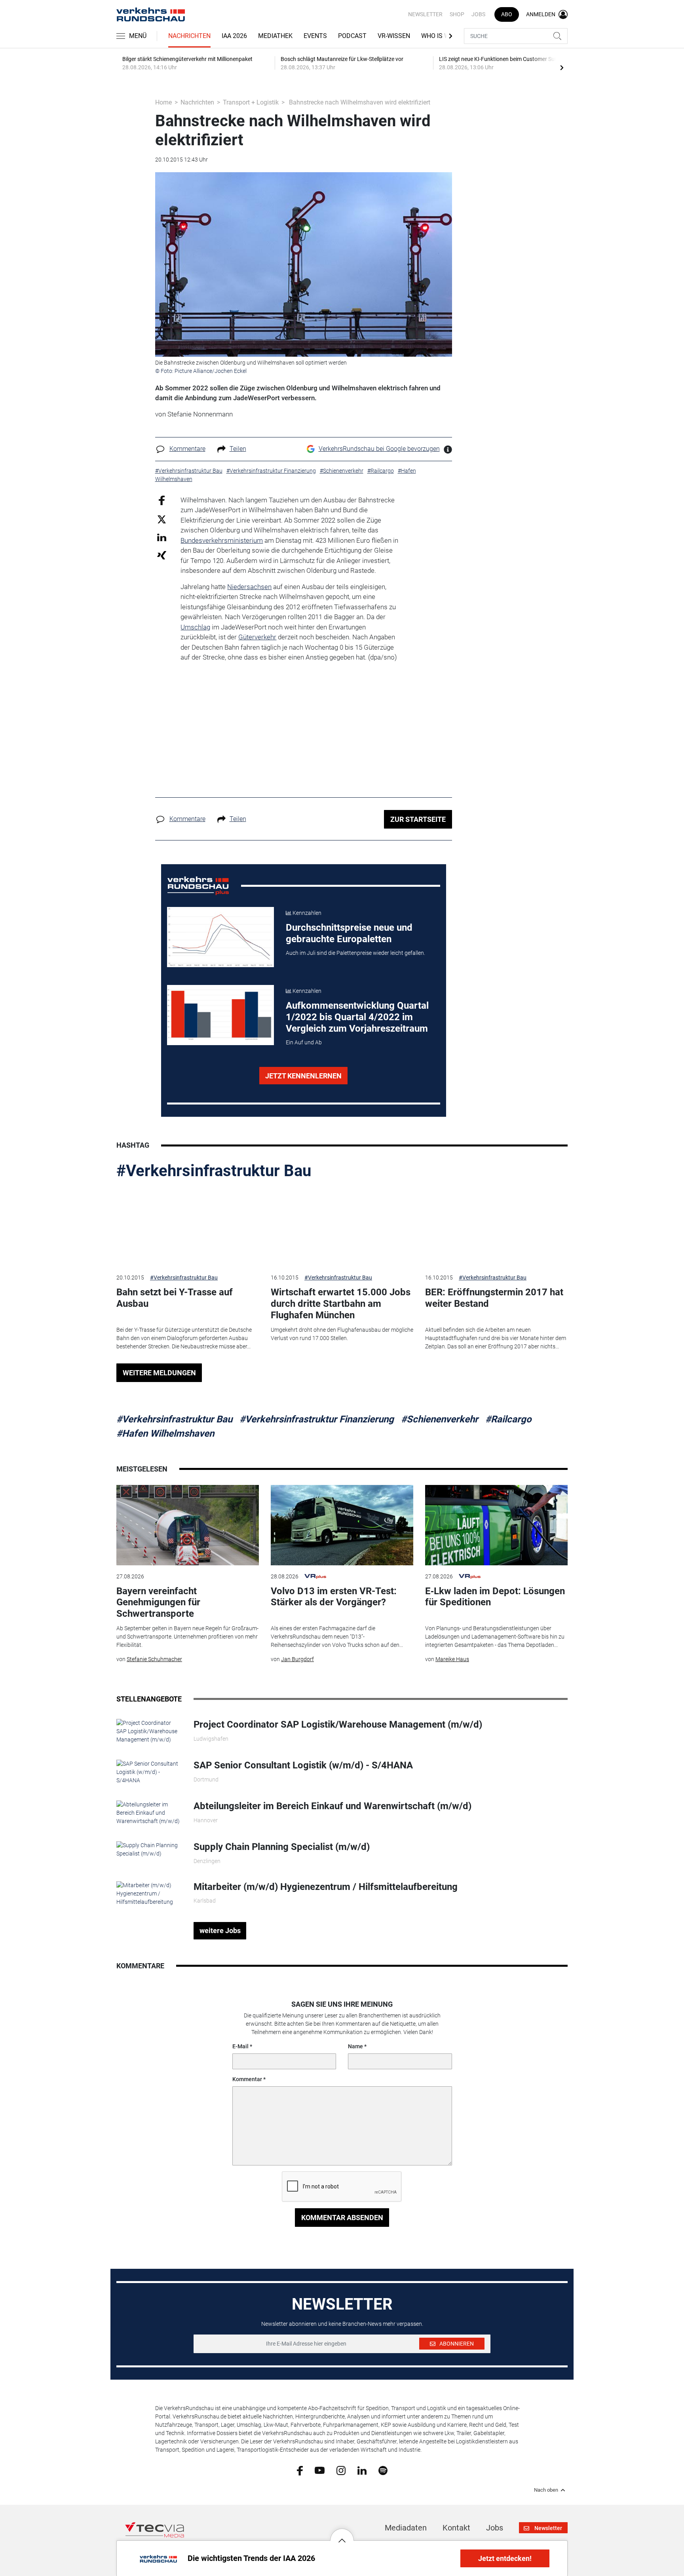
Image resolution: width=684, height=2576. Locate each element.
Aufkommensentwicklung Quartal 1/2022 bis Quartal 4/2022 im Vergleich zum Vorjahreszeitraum (357, 1017)
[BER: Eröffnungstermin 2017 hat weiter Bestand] (496, 1227)
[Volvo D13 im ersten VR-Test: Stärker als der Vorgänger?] (342, 1525)
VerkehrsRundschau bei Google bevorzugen (379, 449)
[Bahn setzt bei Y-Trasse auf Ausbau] (188, 1227)
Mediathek (275, 36)
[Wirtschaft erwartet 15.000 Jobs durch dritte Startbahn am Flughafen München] (342, 1227)
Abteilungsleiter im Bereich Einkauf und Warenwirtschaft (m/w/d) (332, 1806)
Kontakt (456, 2528)
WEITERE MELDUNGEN (159, 1373)
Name (355, 2046)
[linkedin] (362, 2470)
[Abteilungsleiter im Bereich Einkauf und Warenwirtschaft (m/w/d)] (149, 1812)
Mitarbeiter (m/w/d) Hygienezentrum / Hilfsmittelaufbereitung (326, 1887)
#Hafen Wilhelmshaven (165, 1433)
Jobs (478, 14)
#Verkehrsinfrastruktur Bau (214, 1171)
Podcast (352, 36)
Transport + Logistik (251, 102)
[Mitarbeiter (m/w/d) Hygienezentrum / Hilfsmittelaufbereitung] (149, 1893)
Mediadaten (406, 2528)
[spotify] (383, 2470)
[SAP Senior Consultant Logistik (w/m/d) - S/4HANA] (149, 1772)
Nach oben (546, 2490)
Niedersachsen (249, 587)
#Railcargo (508, 1419)
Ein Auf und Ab (304, 1042)
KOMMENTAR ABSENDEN (342, 2218)
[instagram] (341, 2470)
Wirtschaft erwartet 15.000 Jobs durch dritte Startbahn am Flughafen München (341, 1304)
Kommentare (187, 449)
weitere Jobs (220, 1931)
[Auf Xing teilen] (162, 555)
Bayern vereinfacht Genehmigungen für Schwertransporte (158, 1603)
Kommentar (247, 2079)
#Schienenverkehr (440, 1419)
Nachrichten (189, 36)
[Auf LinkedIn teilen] (162, 537)
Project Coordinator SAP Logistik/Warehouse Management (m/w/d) (338, 1724)
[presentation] (562, 67)
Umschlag (195, 627)
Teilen (238, 449)
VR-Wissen (394, 36)
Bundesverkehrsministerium (222, 540)
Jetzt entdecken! (505, 2558)
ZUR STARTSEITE (418, 819)
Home (163, 102)
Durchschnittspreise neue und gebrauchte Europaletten (349, 933)
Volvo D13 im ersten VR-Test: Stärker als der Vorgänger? (334, 1597)
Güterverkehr (257, 637)
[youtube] (320, 2470)
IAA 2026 (234, 36)
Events (315, 36)
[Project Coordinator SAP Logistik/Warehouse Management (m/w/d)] (149, 1731)
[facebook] (300, 2470)
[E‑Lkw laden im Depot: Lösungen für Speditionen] (496, 1525)
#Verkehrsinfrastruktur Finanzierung (317, 1419)
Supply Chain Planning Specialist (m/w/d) (282, 1847)
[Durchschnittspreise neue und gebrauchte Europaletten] (220, 937)
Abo (507, 14)
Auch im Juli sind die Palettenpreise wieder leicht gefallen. (355, 953)
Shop (457, 14)
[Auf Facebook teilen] (162, 500)
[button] (342, 2534)
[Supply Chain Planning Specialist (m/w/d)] (149, 1849)
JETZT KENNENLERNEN (303, 1076)
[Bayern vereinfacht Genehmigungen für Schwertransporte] (188, 1525)
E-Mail (240, 2046)
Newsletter (425, 14)
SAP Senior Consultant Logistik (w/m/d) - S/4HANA (303, 1765)
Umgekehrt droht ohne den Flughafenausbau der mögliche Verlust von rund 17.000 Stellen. (342, 1334)
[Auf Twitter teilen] (162, 519)
